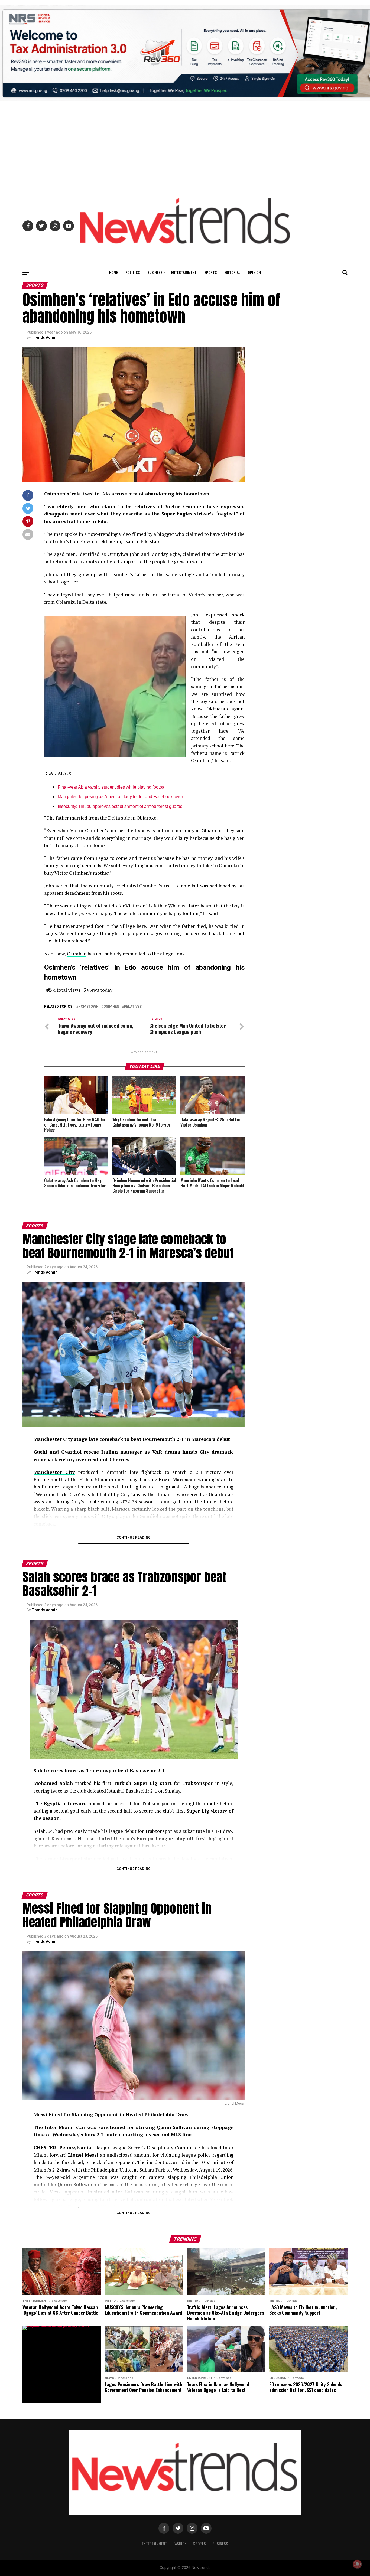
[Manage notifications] (357, 2564)
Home (113, 272)
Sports (210, 272)
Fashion (180, 2544)
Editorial (232, 272)
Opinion (254, 272)
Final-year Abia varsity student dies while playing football (112, 787)
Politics (133, 272)
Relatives (133, 1007)
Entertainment (184, 272)
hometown (88, 1007)
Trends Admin (45, 337)
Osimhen (77, 954)
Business (155, 272)
